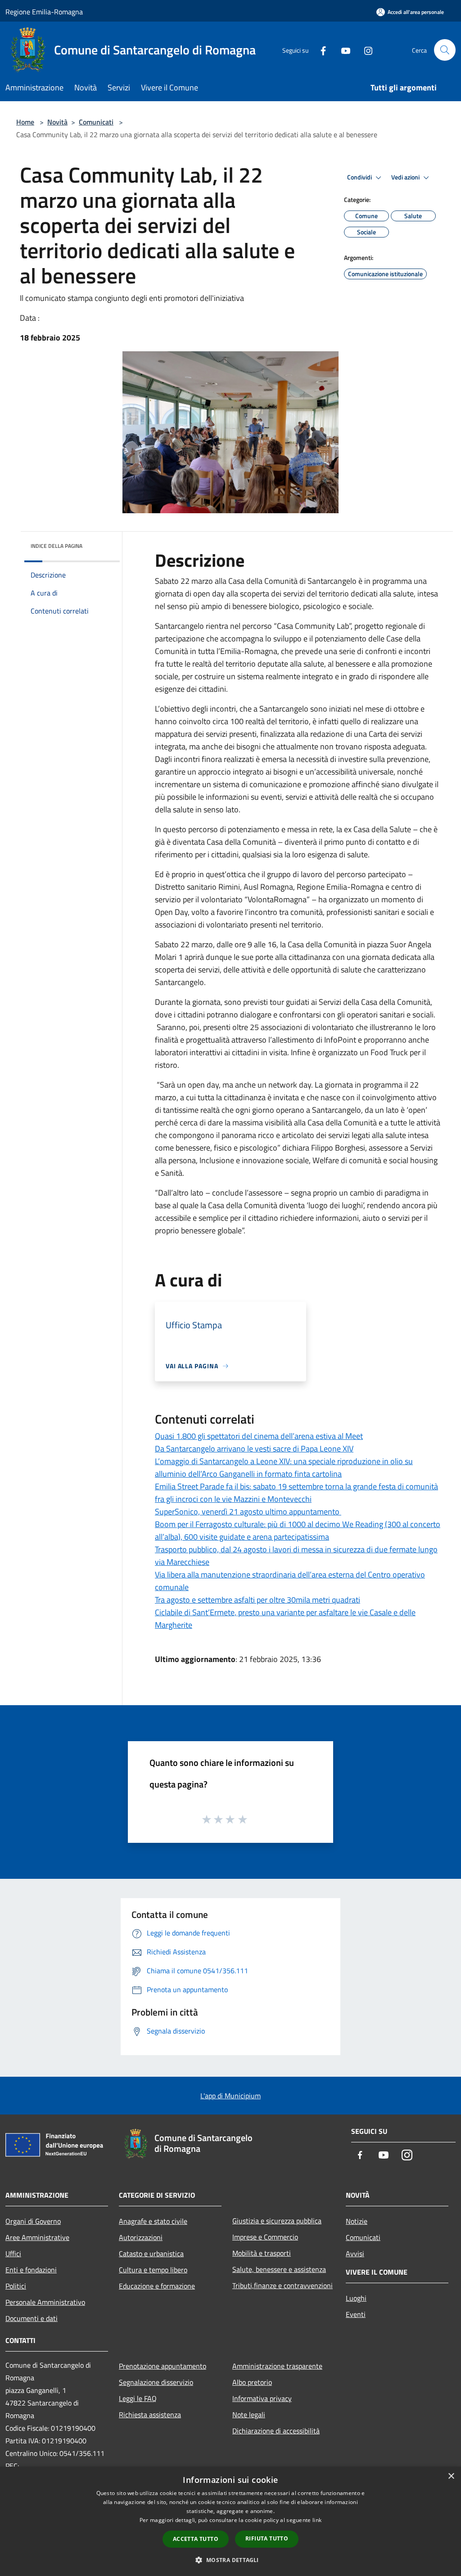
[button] (230, 2560)
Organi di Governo (33, 2221)
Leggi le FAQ (138, 2398)
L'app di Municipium (230, 2096)
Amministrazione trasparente (277, 2366)
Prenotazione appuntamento (163, 2366)
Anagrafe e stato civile (153, 2221)
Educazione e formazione (157, 2286)
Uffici (13, 2253)
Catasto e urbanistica (151, 2253)
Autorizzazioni (141, 2237)
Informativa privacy (262, 2398)
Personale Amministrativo (45, 2302)
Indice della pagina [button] (56, 546)
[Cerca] (445, 50)
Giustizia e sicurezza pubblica (277, 2221)
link (317, 2520)
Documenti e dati (32, 2318)
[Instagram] (365, 50)
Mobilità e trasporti (262, 2253)
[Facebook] (320, 50)
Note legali (249, 2415)
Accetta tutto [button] (196, 2539)
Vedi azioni (406, 177)
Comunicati (96, 122)
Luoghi (356, 2298)
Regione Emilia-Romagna (44, 12)
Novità (57, 122)
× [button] (451, 2476)
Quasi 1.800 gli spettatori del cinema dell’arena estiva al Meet (259, 1436)
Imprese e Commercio (265, 2237)
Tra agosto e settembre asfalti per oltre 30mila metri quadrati (258, 1600)
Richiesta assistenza (150, 2415)
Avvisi (355, 2253)
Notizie (357, 2221)
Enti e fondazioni (31, 2270)
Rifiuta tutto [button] (267, 2538)
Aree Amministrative (37, 2237)
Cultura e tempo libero (153, 2270)
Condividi (360, 177)
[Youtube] (342, 50)
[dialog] (230, 2521)
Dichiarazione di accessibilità (276, 2431)
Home (25, 122)
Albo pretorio (252, 2382)
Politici (16, 2286)
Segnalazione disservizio (156, 2382)
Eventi (356, 2314)
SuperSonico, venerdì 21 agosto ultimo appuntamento (248, 1512)
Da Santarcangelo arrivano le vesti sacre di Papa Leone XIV (254, 1449)
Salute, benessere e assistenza (279, 2269)
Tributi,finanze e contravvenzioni (282, 2285)
